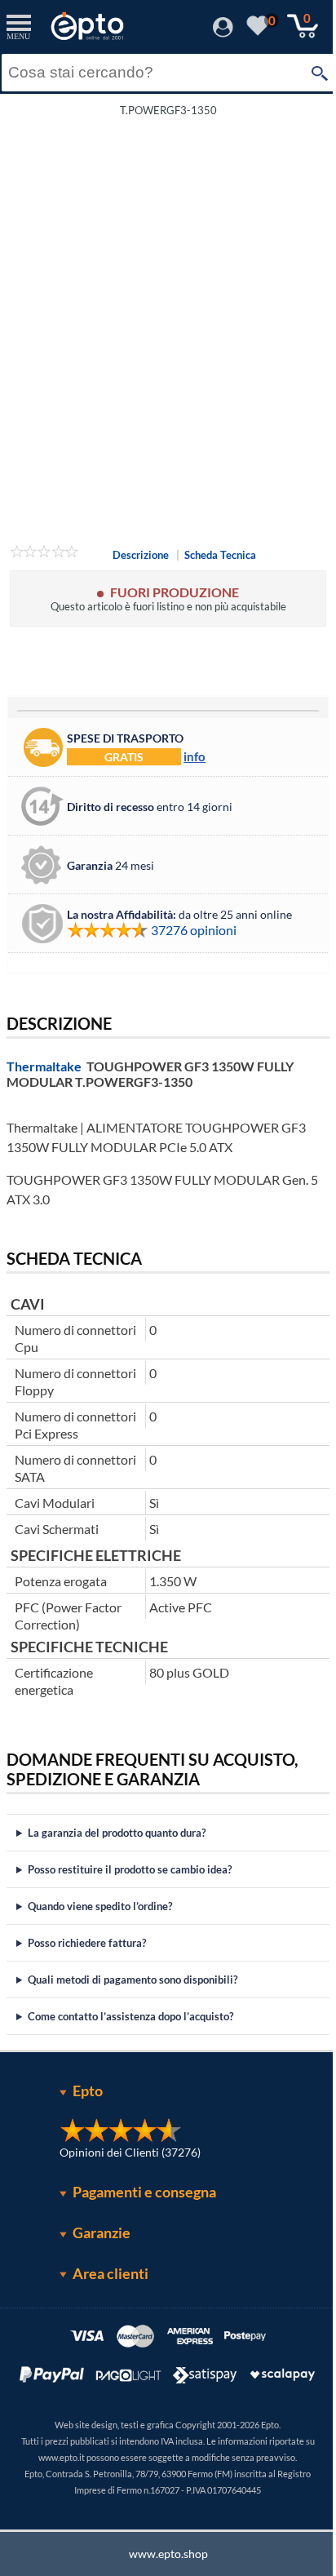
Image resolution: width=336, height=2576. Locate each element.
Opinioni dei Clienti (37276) (124, 2152)
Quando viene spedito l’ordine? (100, 1906)
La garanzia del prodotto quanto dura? (117, 1833)
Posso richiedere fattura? (87, 1943)
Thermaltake (44, 1066)
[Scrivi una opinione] (44, 554)
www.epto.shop (162, 2554)
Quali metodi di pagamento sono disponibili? (133, 1980)
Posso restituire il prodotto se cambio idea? (130, 1869)
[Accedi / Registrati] (223, 32)
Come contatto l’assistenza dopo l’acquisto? (130, 2016)
